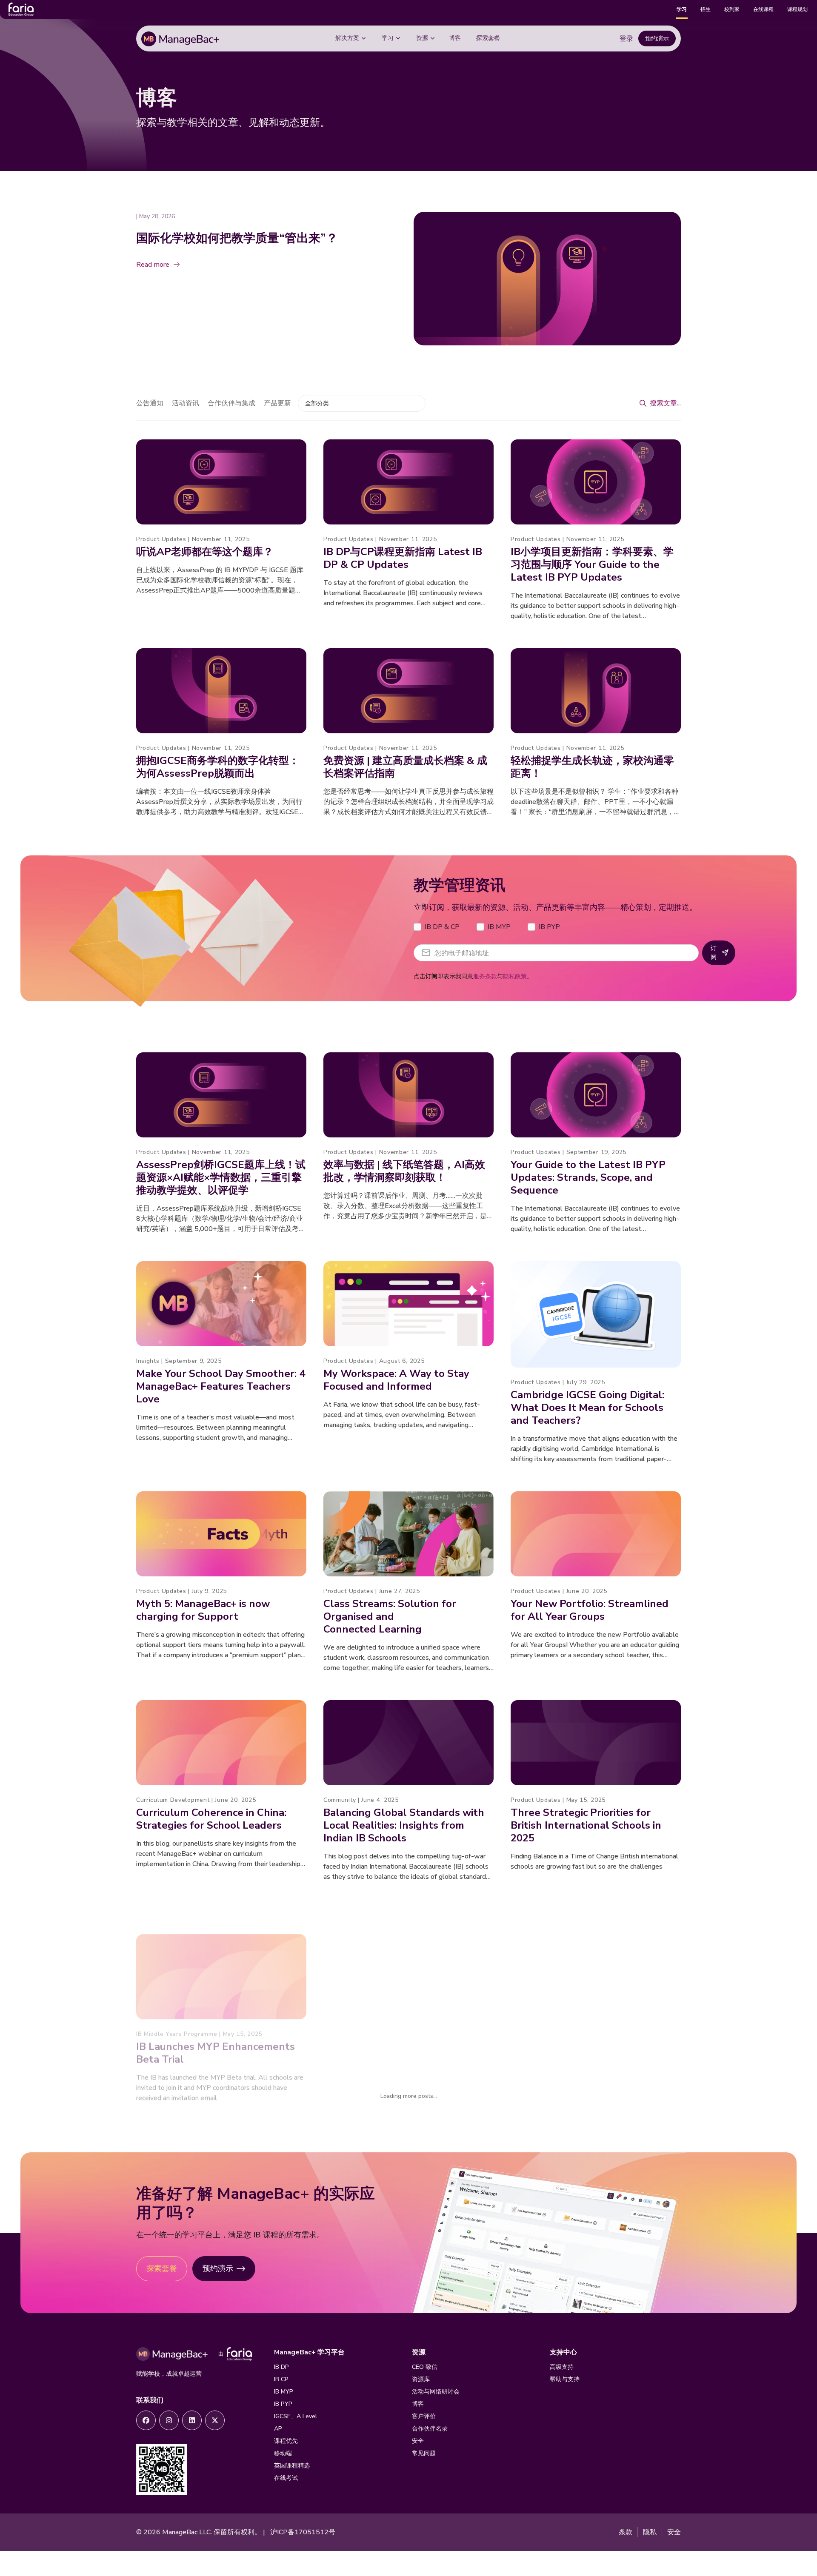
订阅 (714, 953)
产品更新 (277, 403)
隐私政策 (515, 976)
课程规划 (797, 9)
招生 (706, 9)
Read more (153, 265)
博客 (455, 38)
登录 (626, 39)
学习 (682, 9)
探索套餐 (488, 38)
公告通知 (150, 403)
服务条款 (485, 976)
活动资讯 (186, 403)
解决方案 (347, 38)
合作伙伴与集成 (231, 403)
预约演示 (657, 38)
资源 (422, 38)
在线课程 (763, 9)
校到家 (732, 9)
